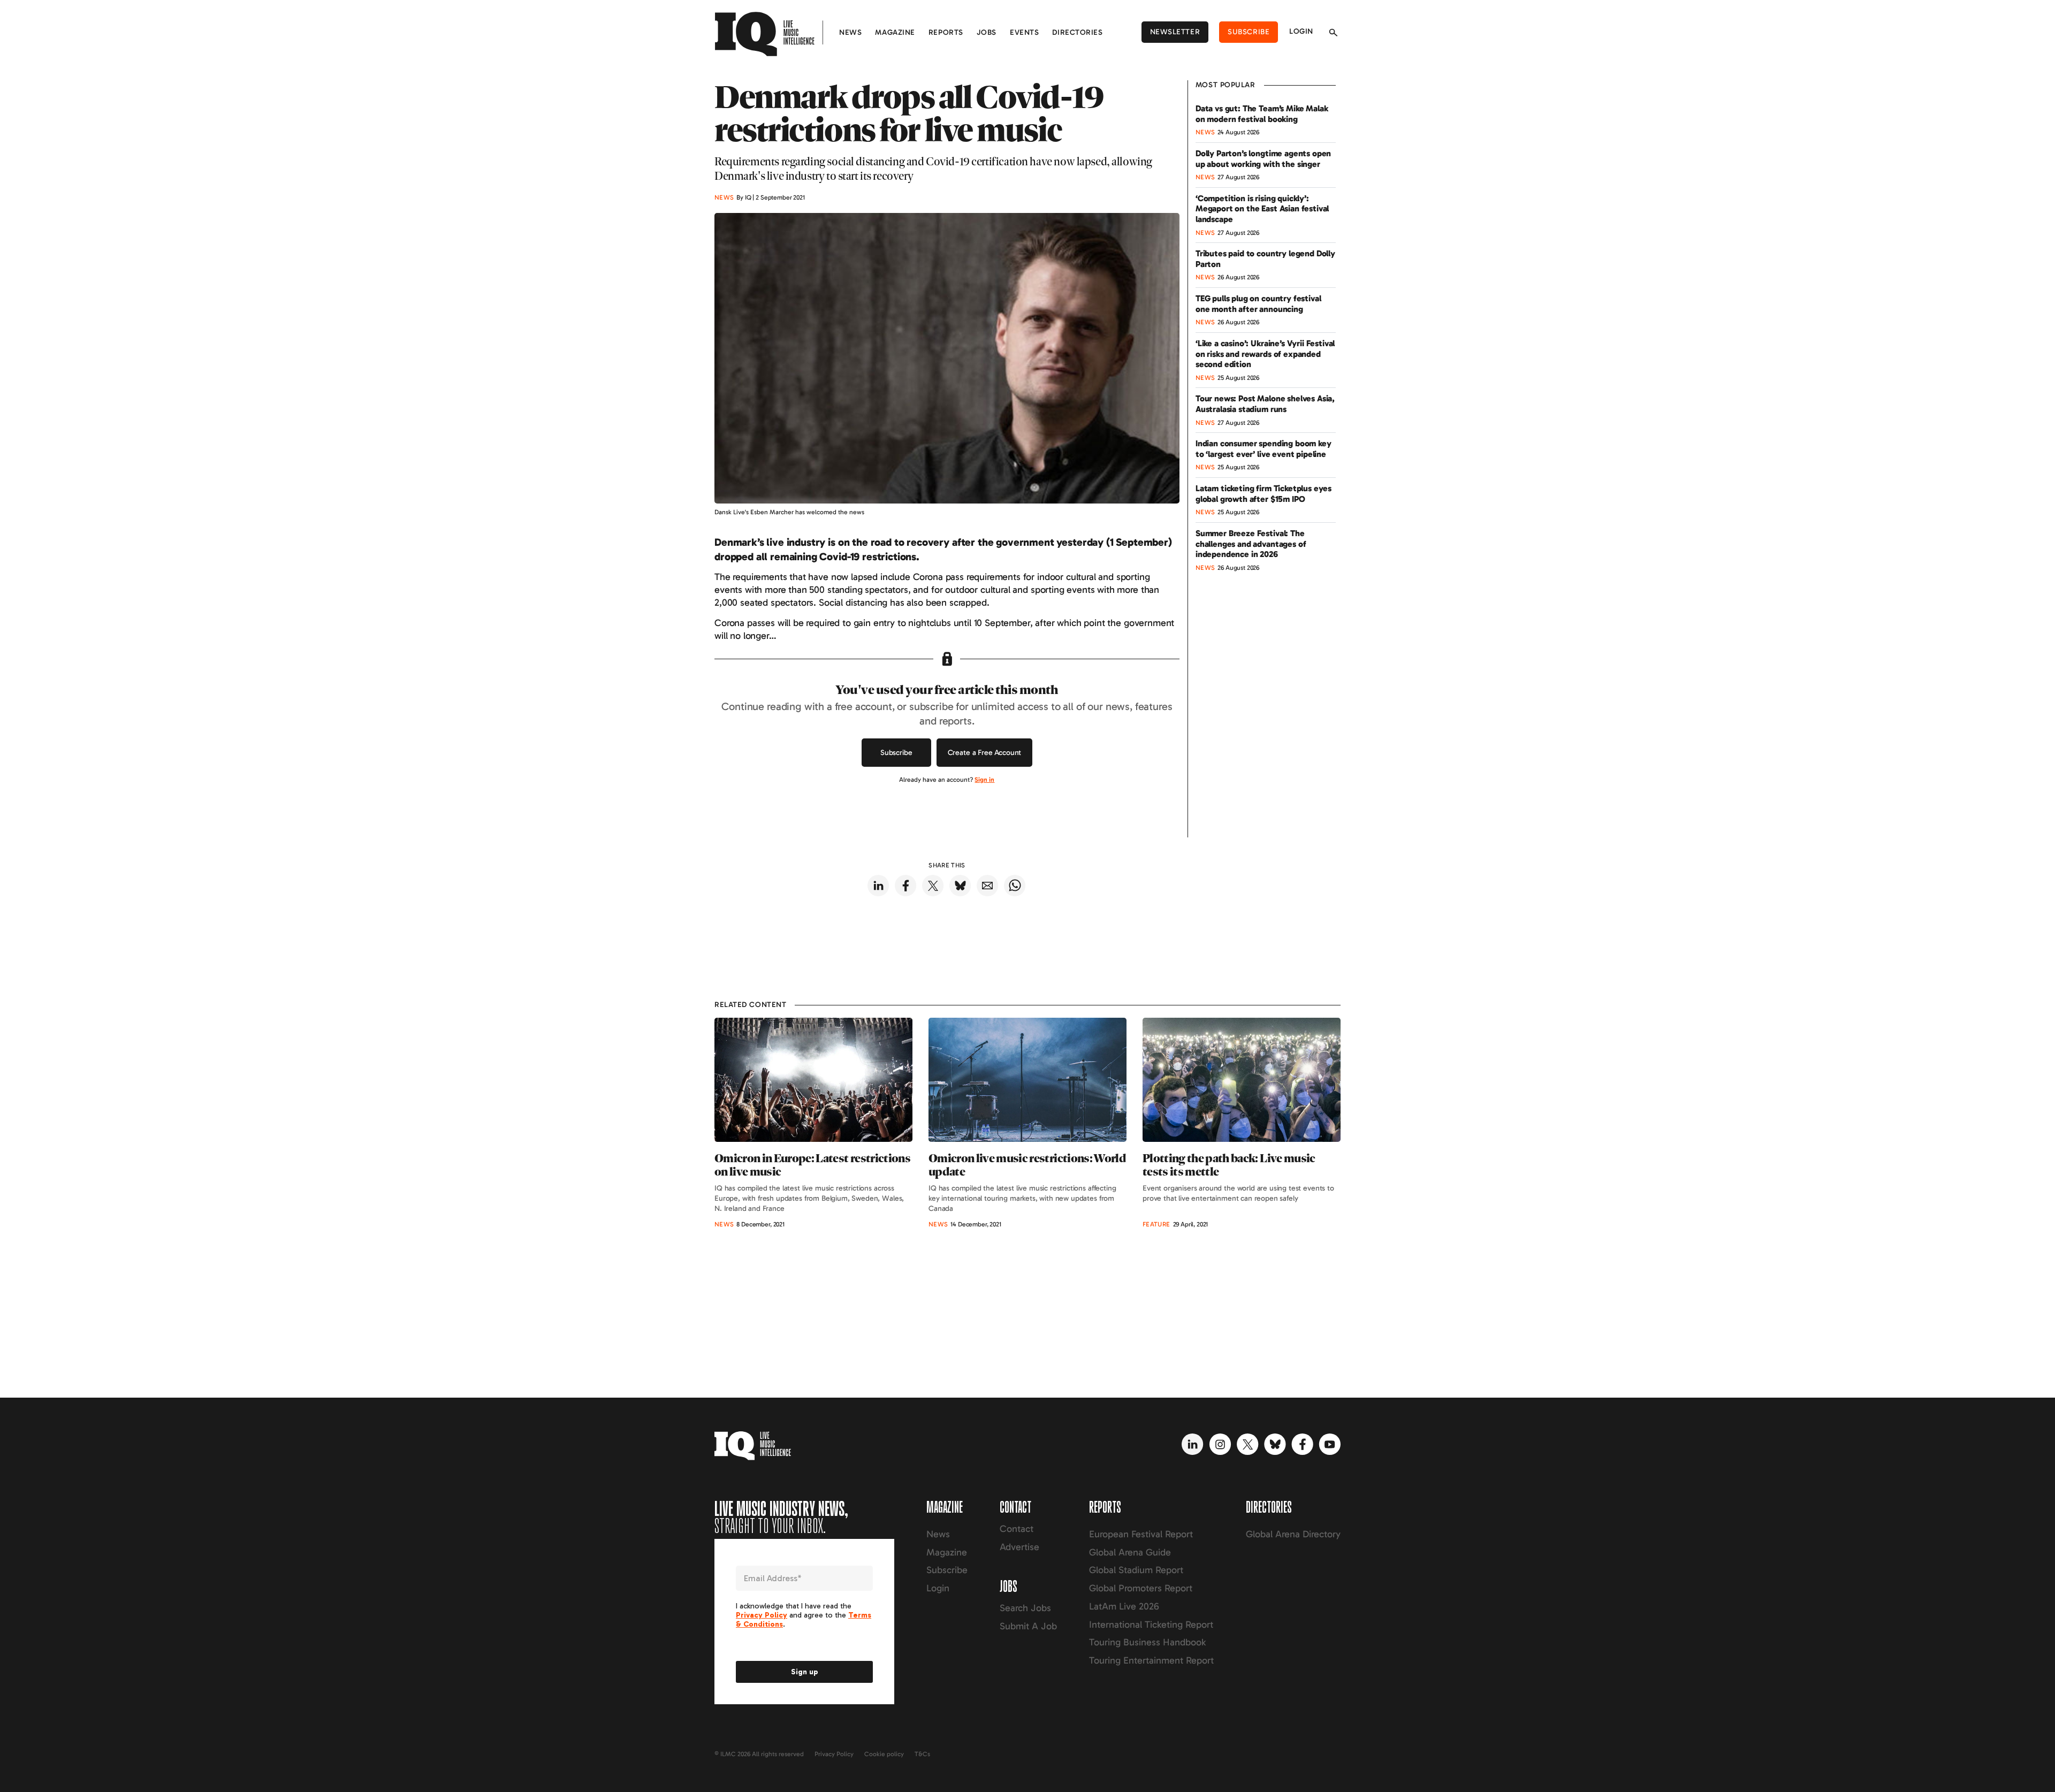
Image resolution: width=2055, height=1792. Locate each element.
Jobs (987, 32)
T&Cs (922, 1754)
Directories (1077, 32)
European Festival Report (1141, 1534)
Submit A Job (1028, 1626)
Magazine (895, 32)
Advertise (1019, 1547)
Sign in (984, 780)
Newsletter (1175, 32)
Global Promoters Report (1141, 1588)
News (850, 32)
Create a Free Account (985, 753)
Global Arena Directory (1293, 1534)
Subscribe (1249, 32)
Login (1301, 31)
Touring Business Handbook (1147, 1642)
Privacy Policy (834, 1754)
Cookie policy (884, 1754)
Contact (1017, 1529)
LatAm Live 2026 (1124, 1606)
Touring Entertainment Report (1151, 1660)
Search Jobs (1025, 1608)
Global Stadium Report (1136, 1570)
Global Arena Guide (1130, 1552)
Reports (946, 32)
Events (1024, 32)
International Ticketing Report (1151, 1625)
